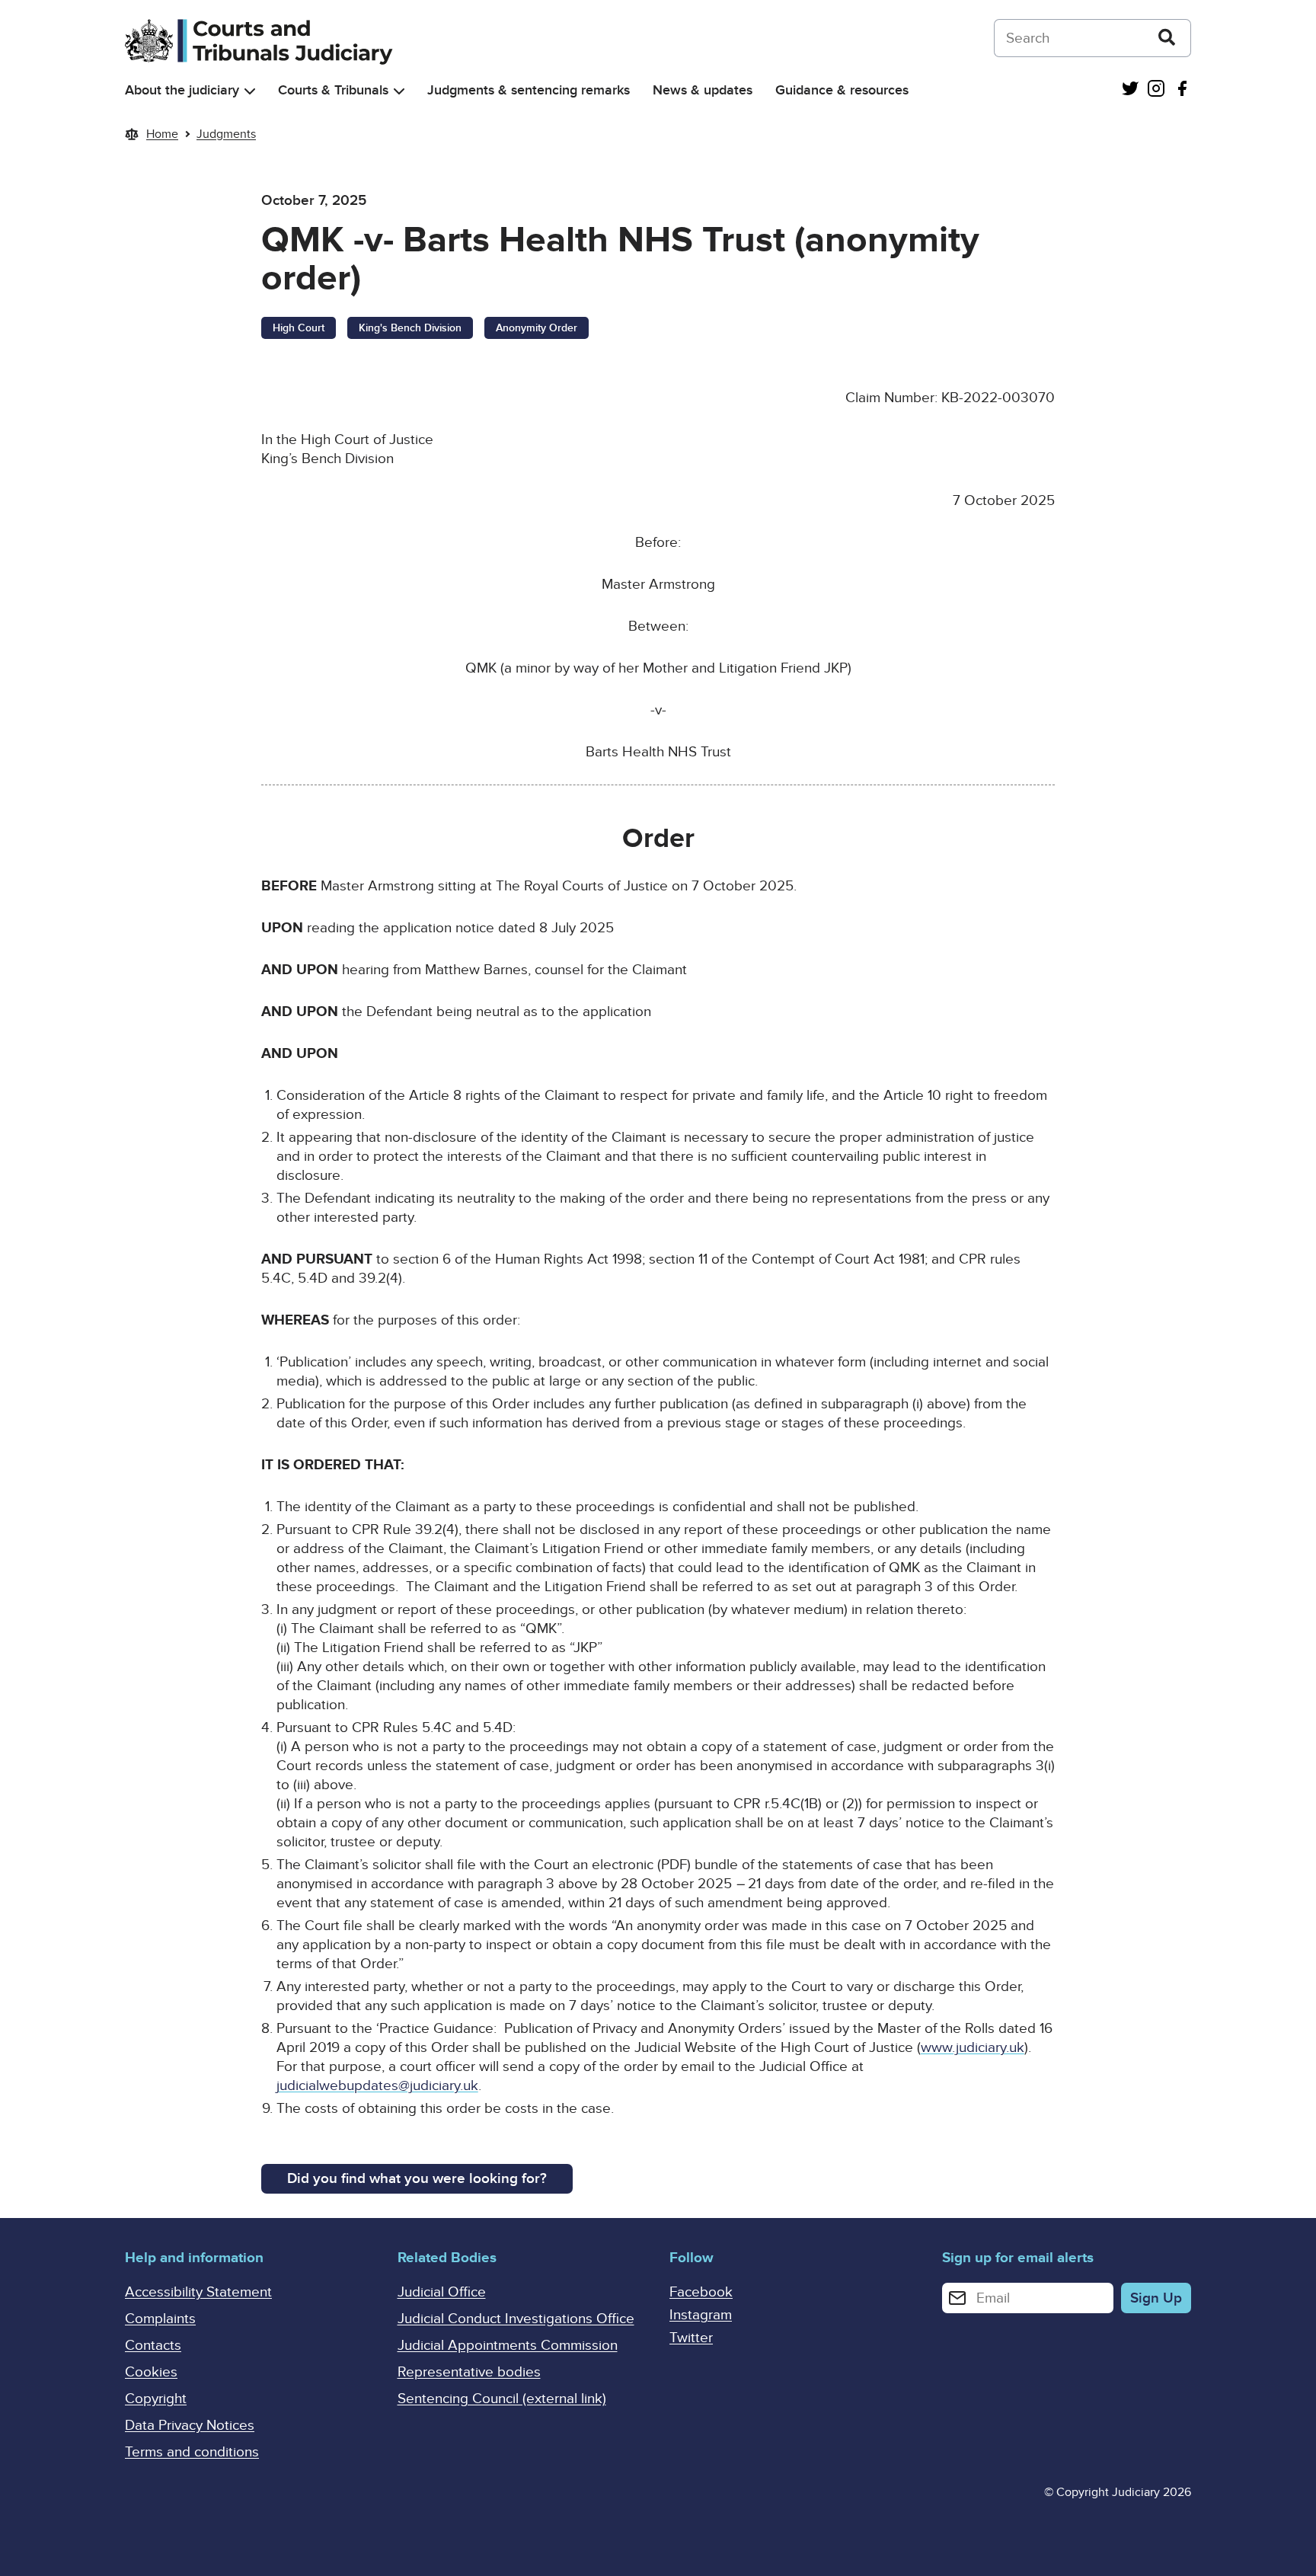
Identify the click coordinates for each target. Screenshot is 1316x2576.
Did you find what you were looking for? (417, 2179)
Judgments (226, 134)
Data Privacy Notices (190, 2426)
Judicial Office (442, 2292)
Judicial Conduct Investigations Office (516, 2319)
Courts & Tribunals (333, 90)
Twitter (691, 2338)
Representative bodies (469, 2372)
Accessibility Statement (198, 2292)
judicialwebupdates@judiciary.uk (377, 2086)
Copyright (156, 2399)
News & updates (703, 90)
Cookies (151, 2372)
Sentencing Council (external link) (502, 2399)
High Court (299, 328)
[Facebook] (1182, 90)
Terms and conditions (192, 2452)
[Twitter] (1130, 90)
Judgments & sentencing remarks (529, 90)
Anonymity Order (537, 328)
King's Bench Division (410, 328)
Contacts (153, 2346)
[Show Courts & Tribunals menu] (399, 91)
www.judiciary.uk (973, 2048)
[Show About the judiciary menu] (250, 91)
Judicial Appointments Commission (508, 2346)
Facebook (701, 2292)
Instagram (701, 2315)
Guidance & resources (842, 90)
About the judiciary (182, 90)
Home (162, 134)
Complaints (160, 2319)
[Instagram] (1156, 90)
